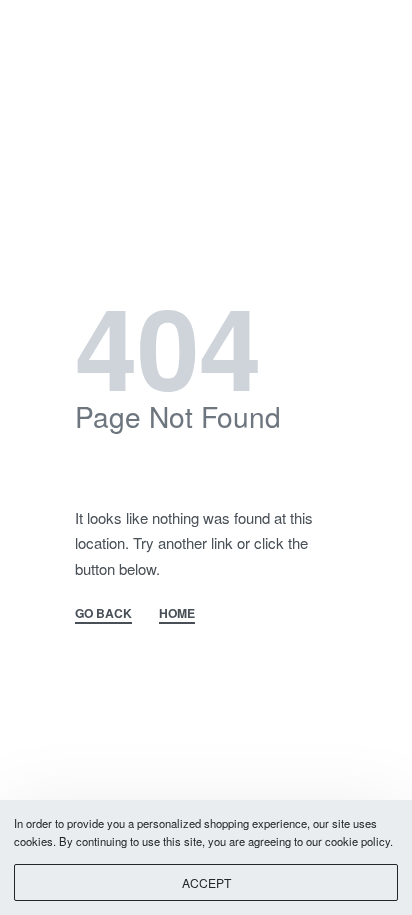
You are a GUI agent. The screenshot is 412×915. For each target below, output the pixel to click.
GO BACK (103, 614)
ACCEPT (206, 882)
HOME (177, 614)
